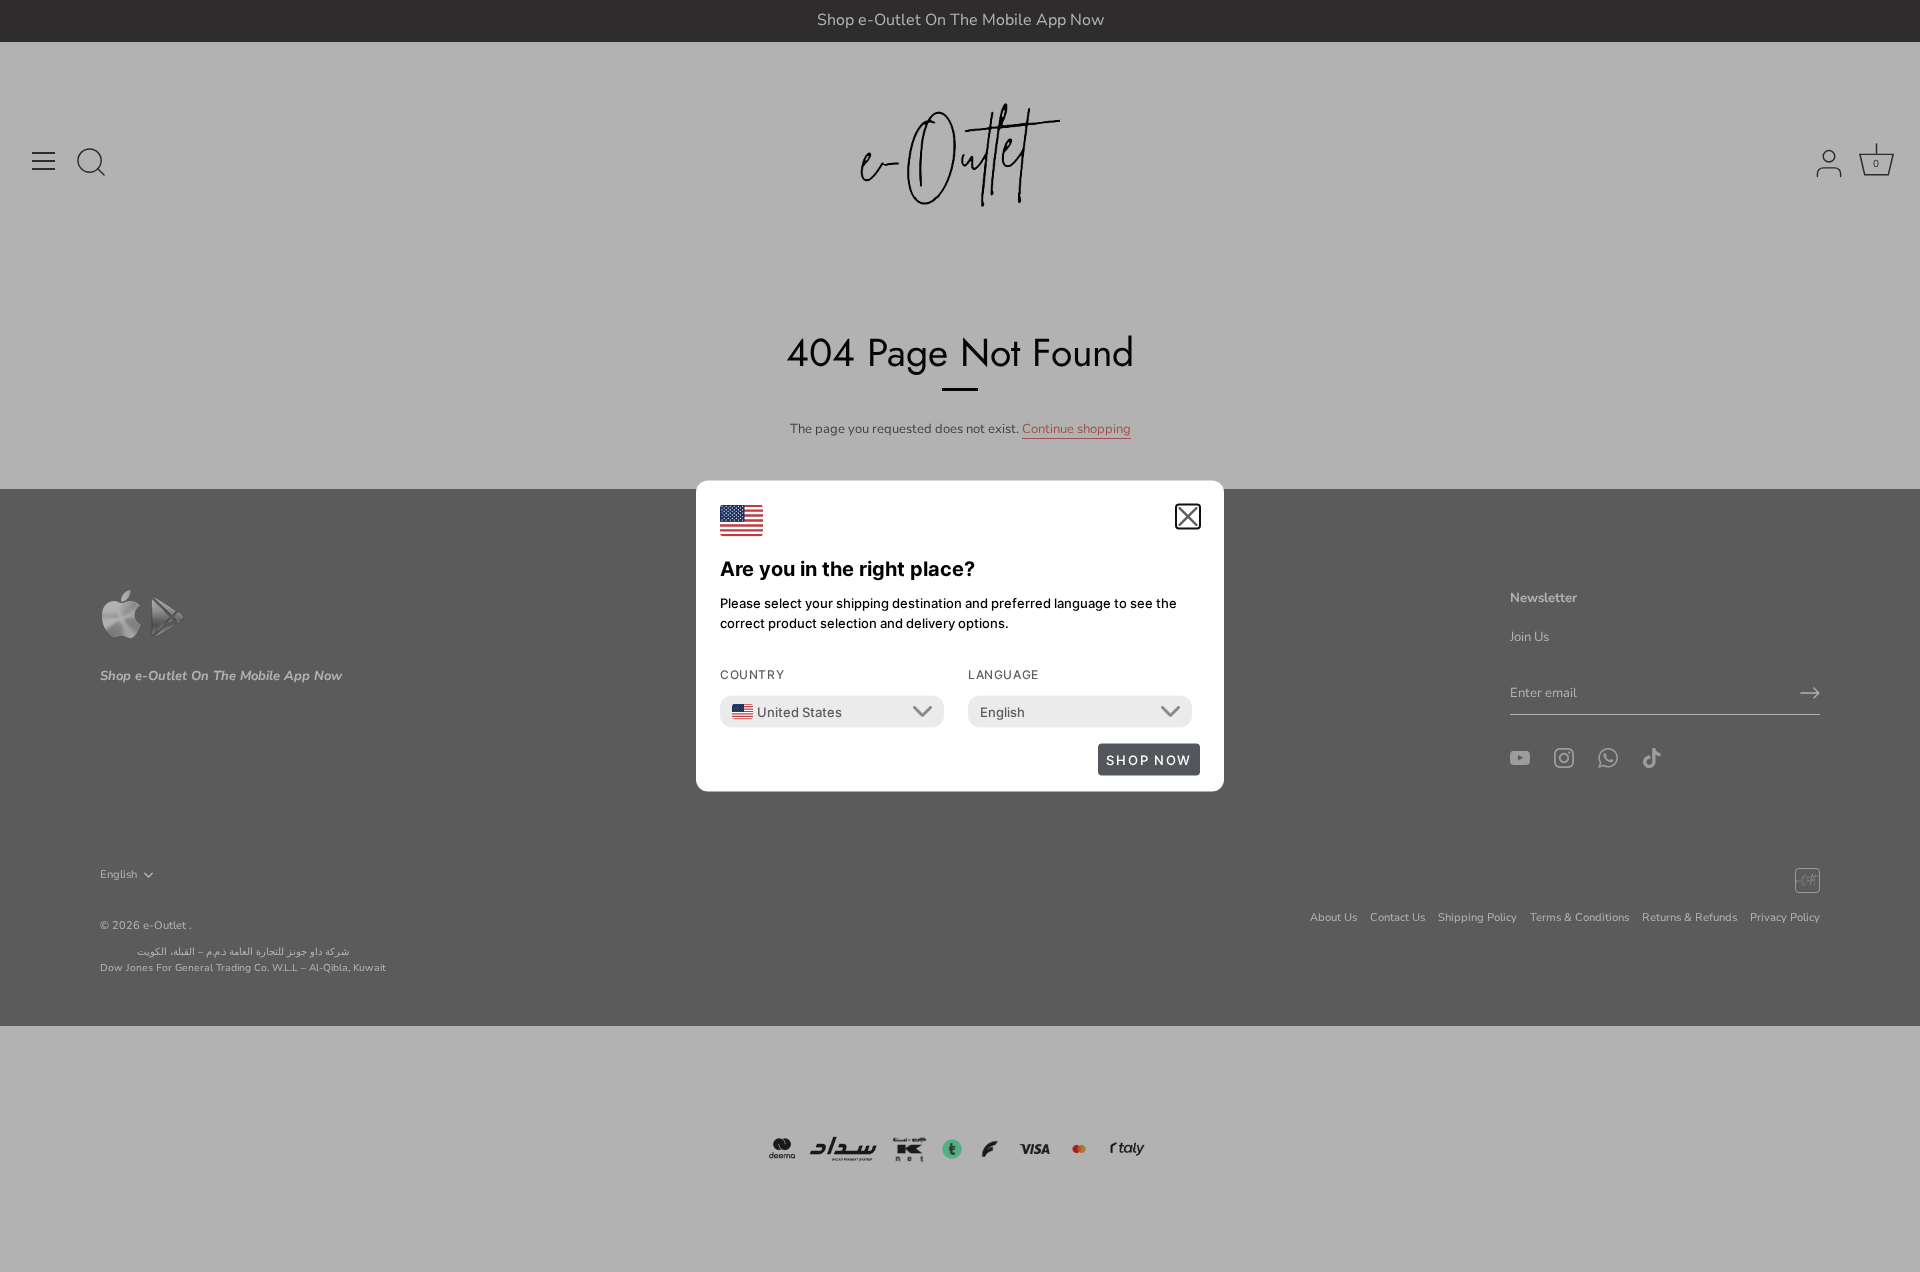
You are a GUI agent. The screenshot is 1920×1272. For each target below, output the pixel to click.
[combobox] (787, 712)
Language (1003, 674)
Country (752, 674)
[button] (1188, 517)
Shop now (1149, 760)
